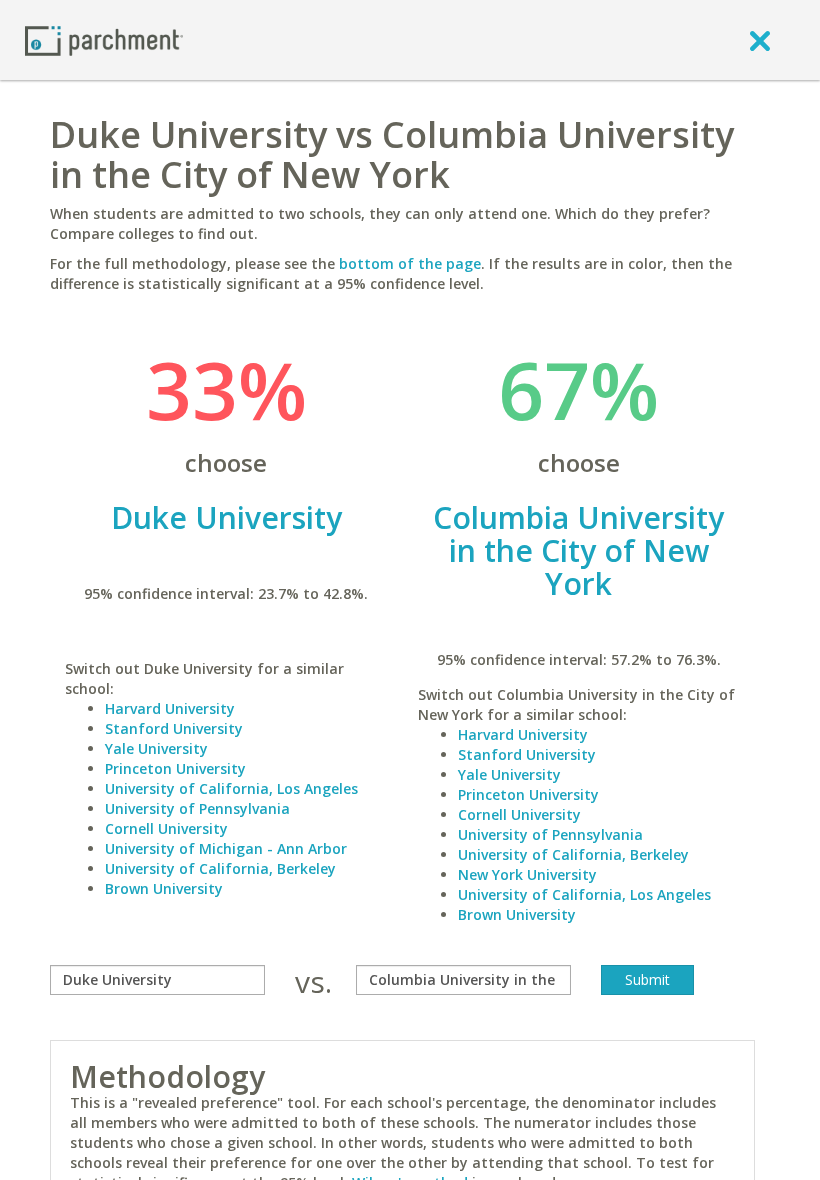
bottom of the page (410, 263)
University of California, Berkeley (220, 868)
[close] (760, 40)
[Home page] (104, 39)
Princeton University (175, 768)
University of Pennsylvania (197, 808)
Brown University (164, 888)
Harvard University (170, 708)
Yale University (156, 748)
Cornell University (166, 828)
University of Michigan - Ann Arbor (226, 848)
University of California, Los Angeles (231, 788)
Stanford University (174, 728)
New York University (527, 874)
